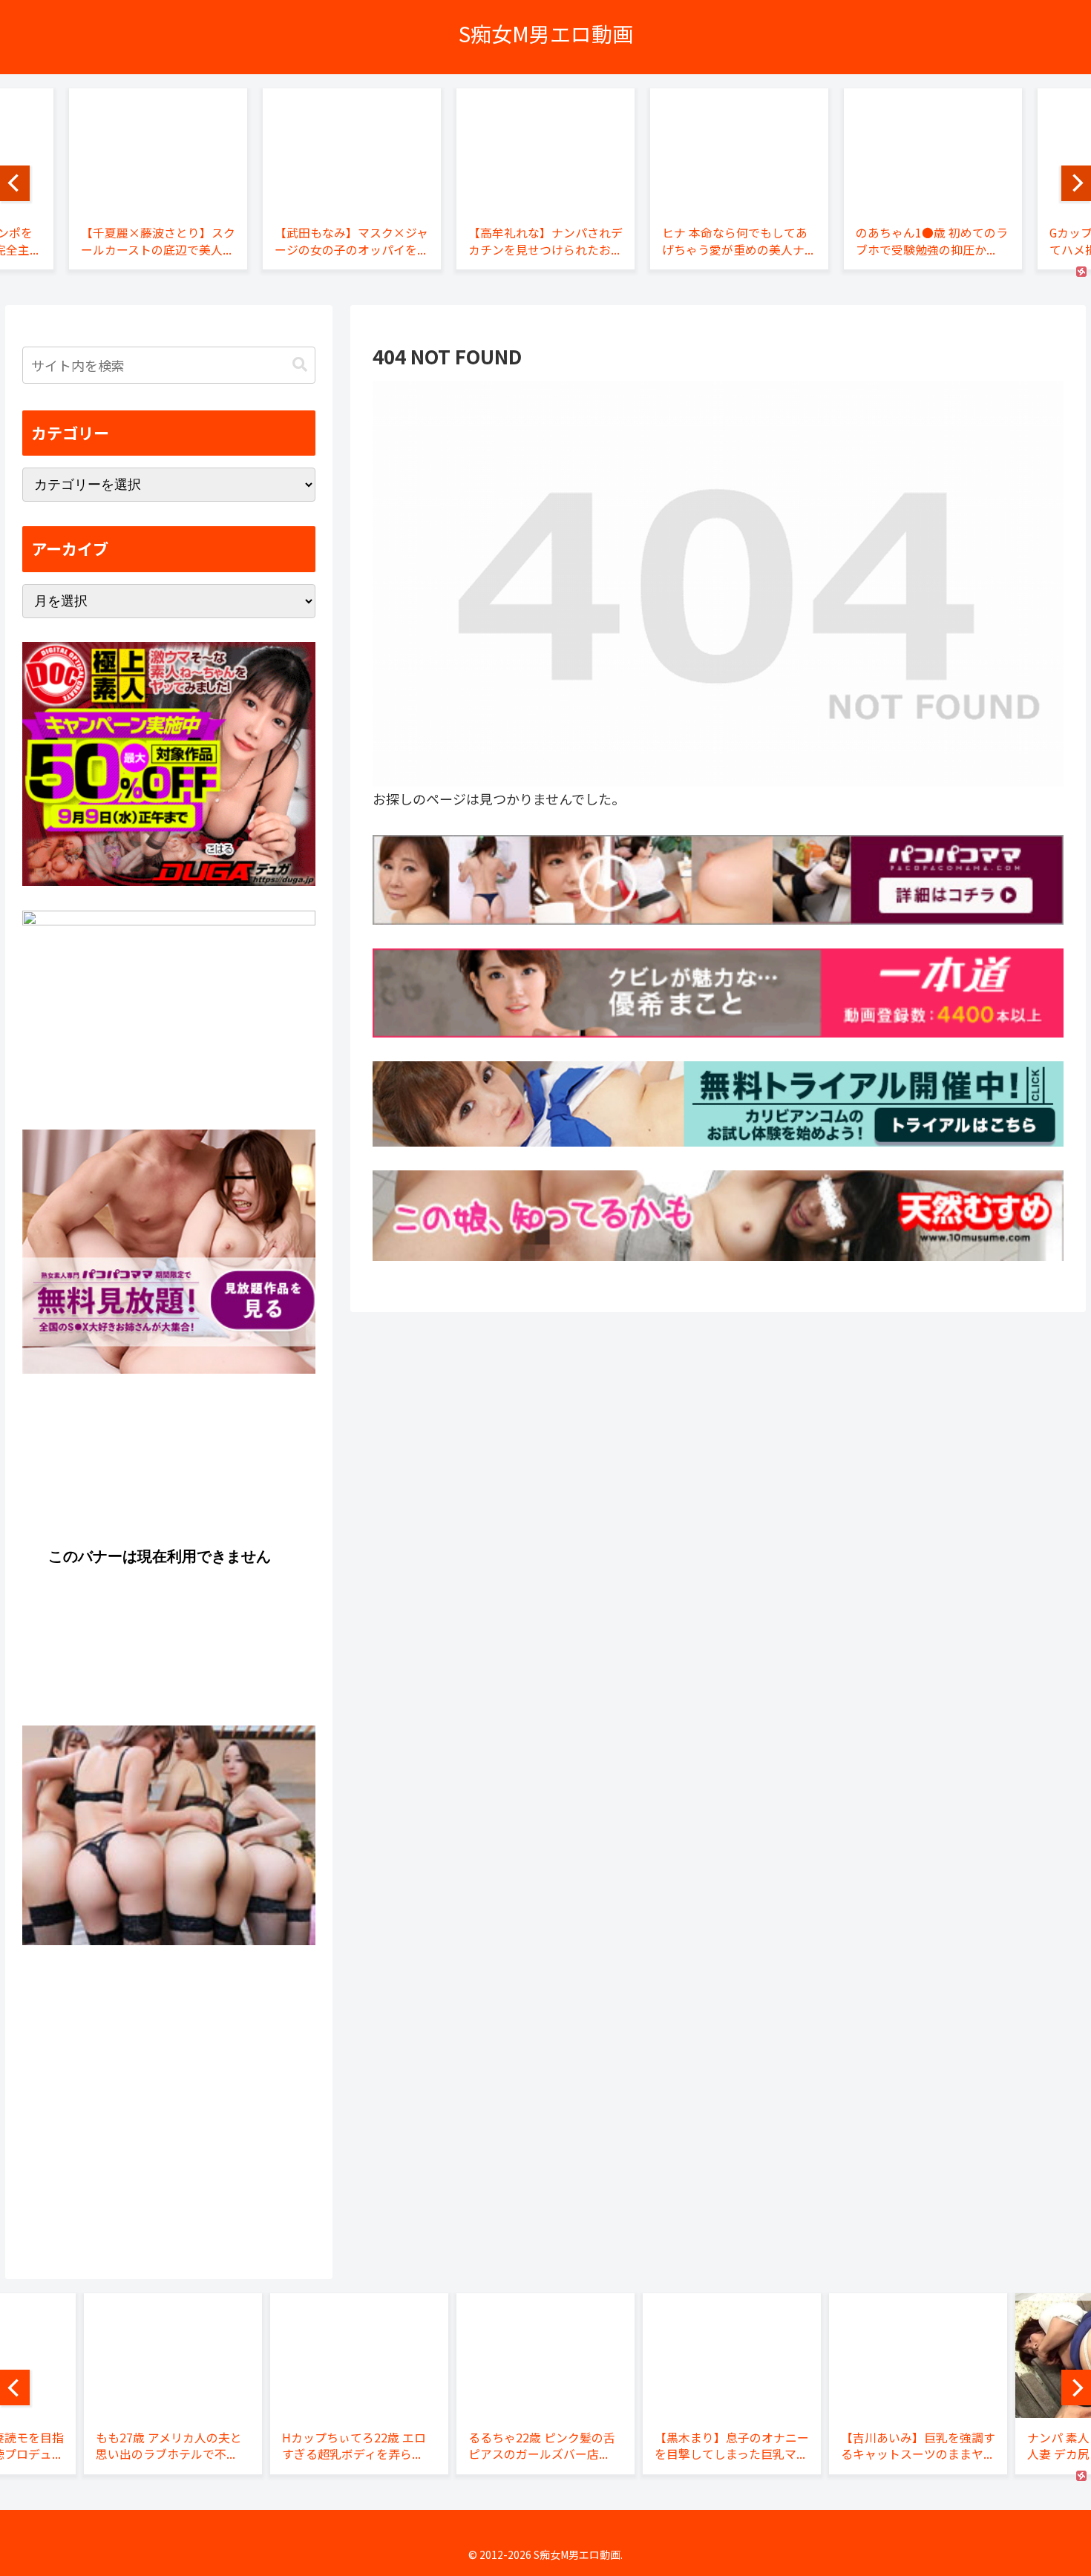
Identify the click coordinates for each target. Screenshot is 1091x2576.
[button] (300, 365)
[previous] (15, 183)
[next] (1076, 183)
